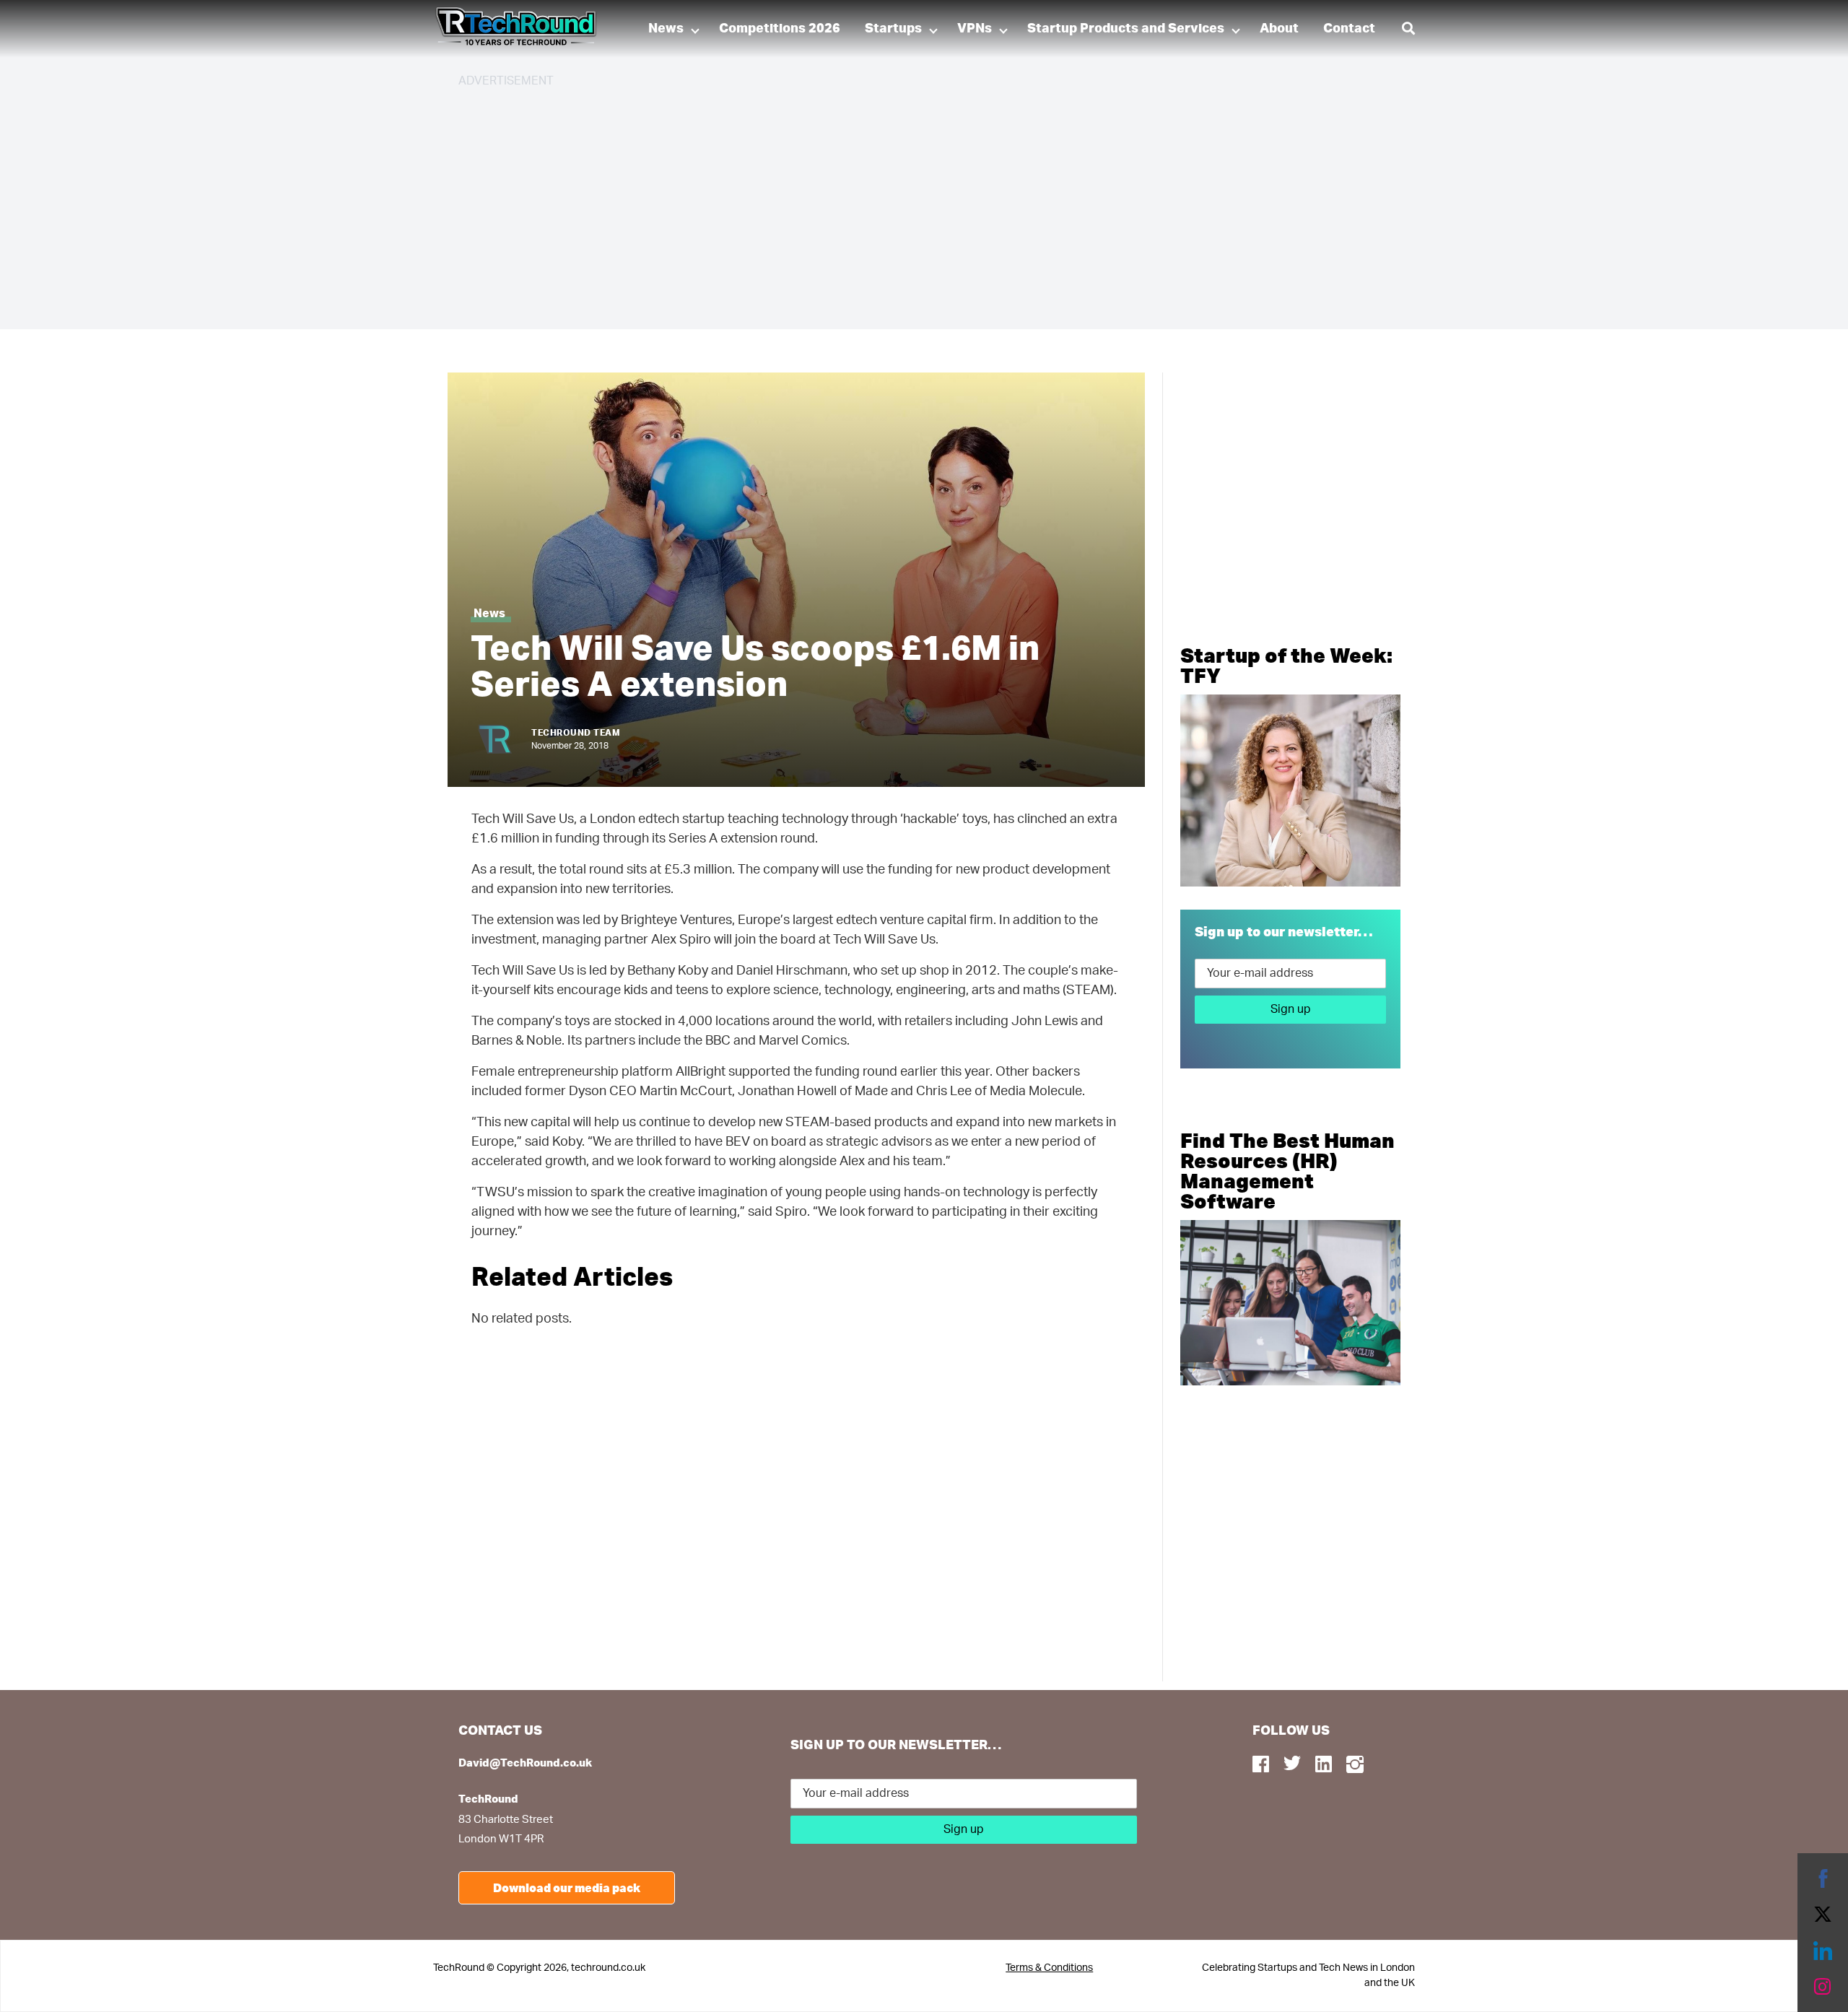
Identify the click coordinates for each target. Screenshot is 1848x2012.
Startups (893, 29)
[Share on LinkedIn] (1823, 1951)
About (1279, 29)
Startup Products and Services (1126, 29)
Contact (1349, 29)
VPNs (975, 29)
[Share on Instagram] (1823, 1987)
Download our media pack (567, 1887)
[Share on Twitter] (1823, 1915)
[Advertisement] (892, 202)
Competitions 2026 (780, 29)
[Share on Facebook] (1823, 1878)
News (666, 29)
